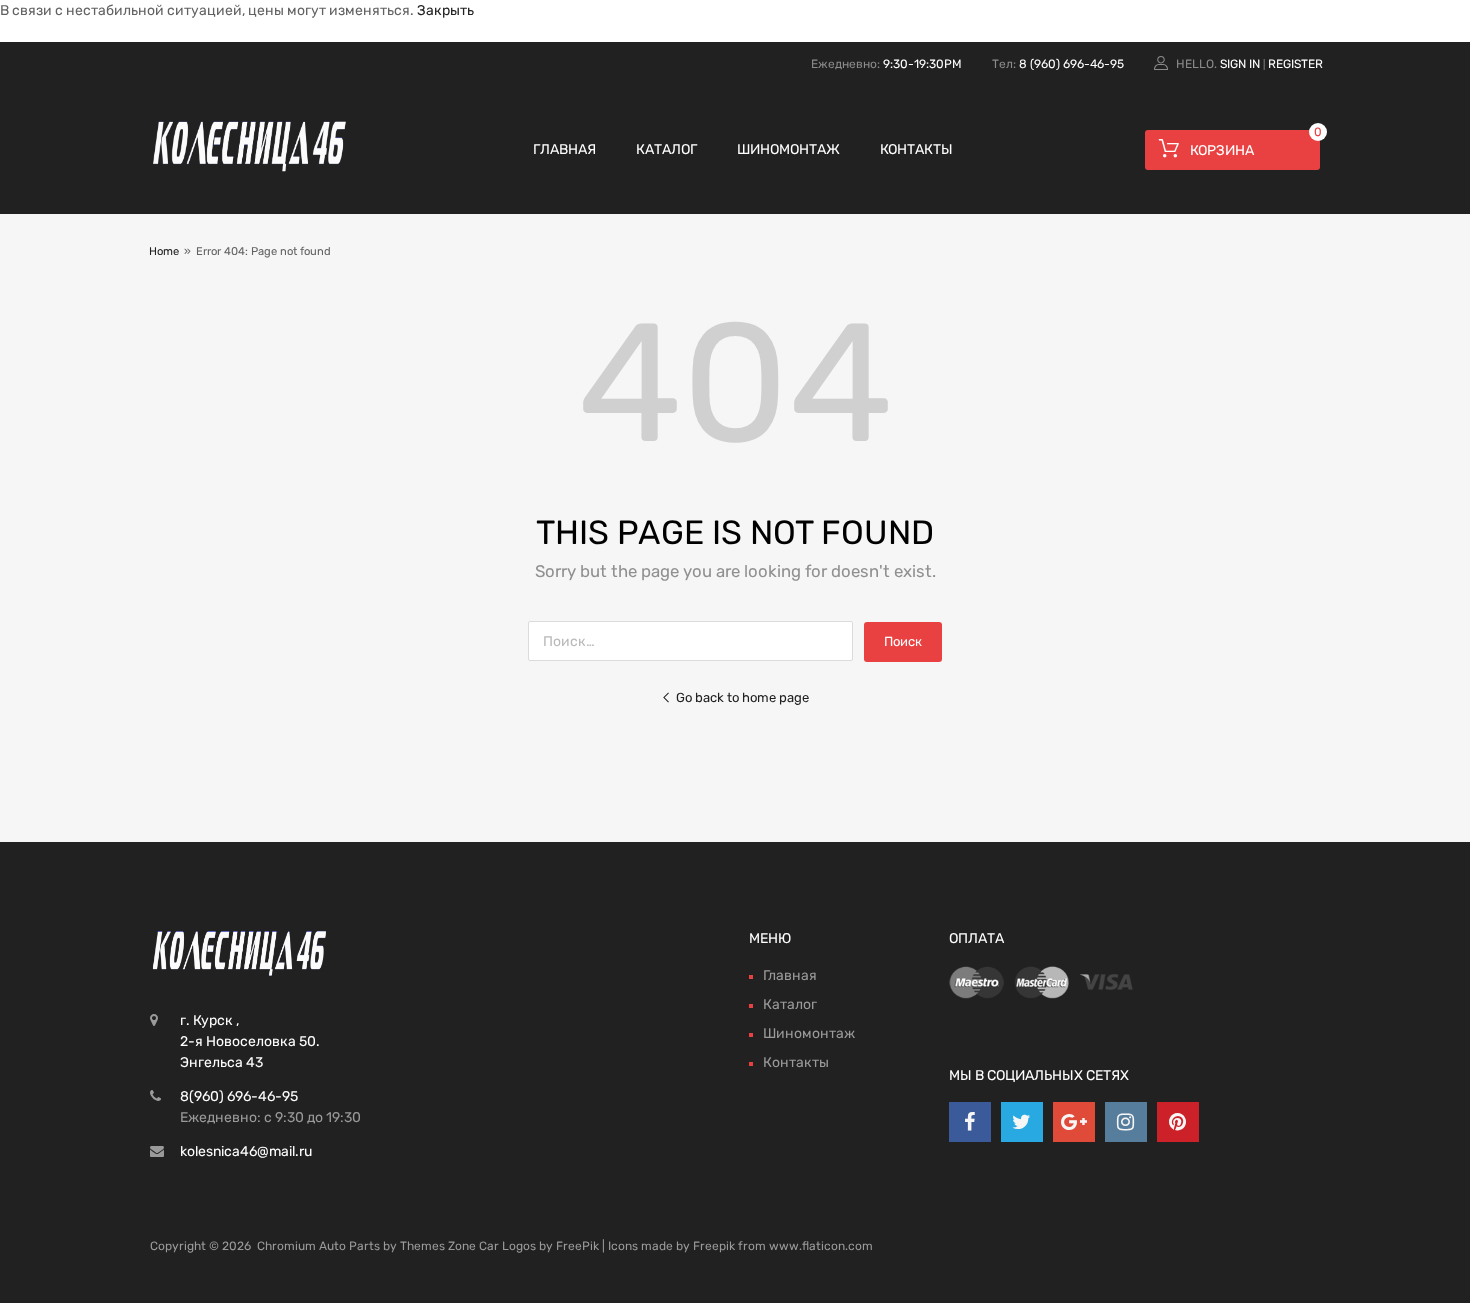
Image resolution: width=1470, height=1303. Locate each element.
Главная (564, 149)
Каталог (666, 149)
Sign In (1240, 64)
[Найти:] (696, 641)
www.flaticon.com (821, 1246)
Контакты (916, 149)
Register (1295, 64)
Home (164, 251)
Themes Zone (438, 1246)
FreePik (577, 1246)
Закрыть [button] (445, 10)
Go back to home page (742, 697)
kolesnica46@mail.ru (246, 1151)
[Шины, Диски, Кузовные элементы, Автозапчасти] (250, 170)
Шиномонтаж (788, 149)
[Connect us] (970, 1122)
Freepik (714, 1246)
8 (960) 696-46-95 (1071, 64)
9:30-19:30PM (922, 64)
